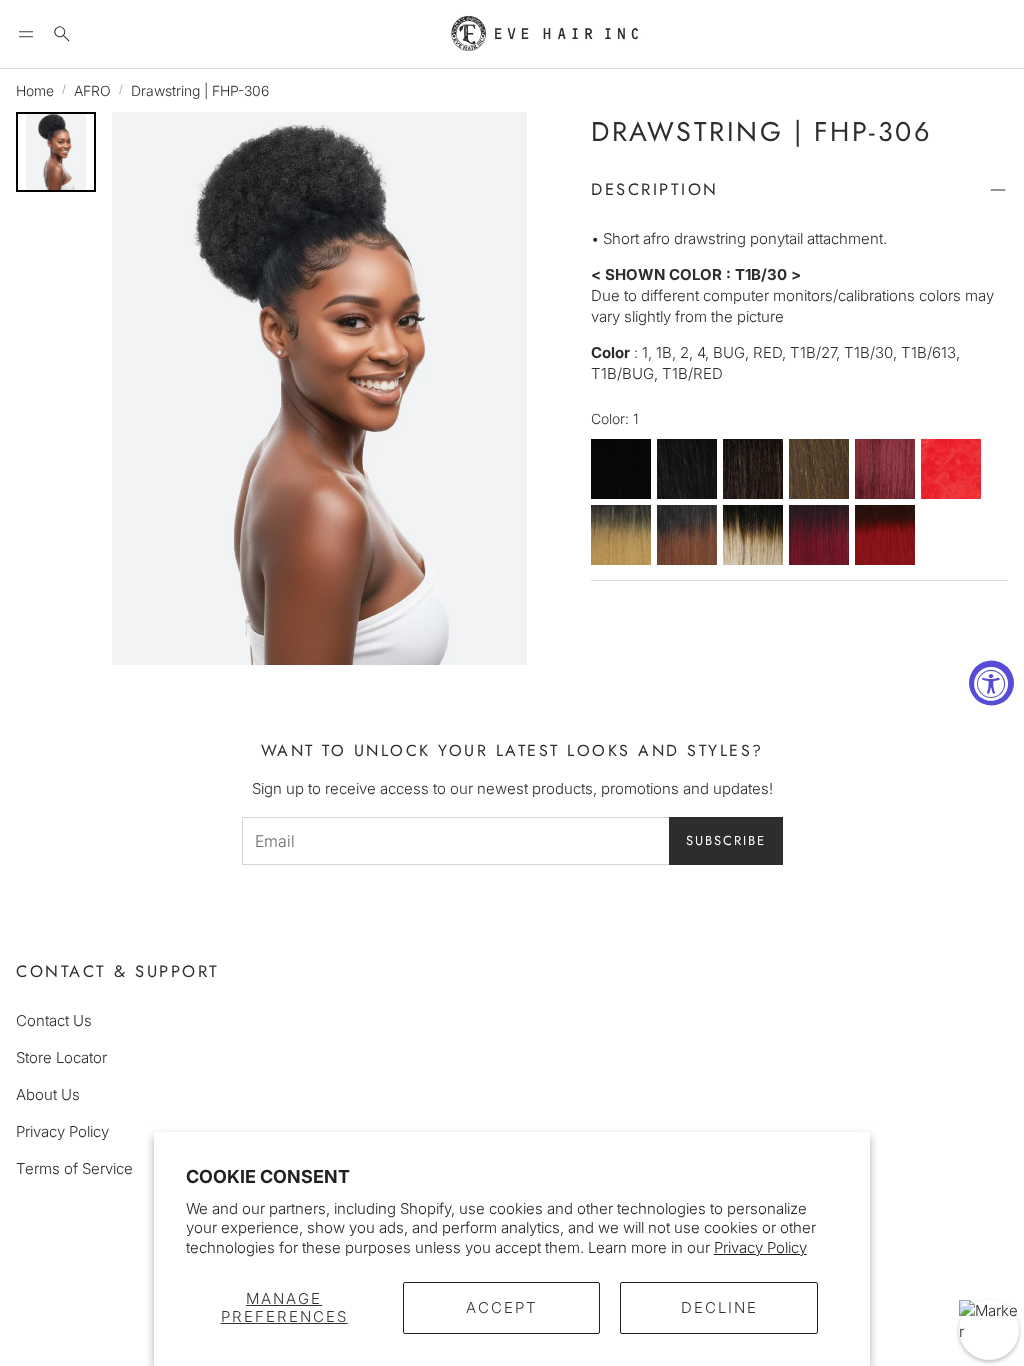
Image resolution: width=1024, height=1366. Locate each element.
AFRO (92, 90)
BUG (885, 469)
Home (35, 90)
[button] (26, 34)
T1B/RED (885, 535)
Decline (719, 1307)
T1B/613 (753, 535)
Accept (502, 1307)
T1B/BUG (819, 535)
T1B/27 (621, 535)
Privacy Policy (760, 1247)
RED (951, 469)
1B (687, 469)
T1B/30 (687, 535)
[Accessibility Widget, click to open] (991, 683)
